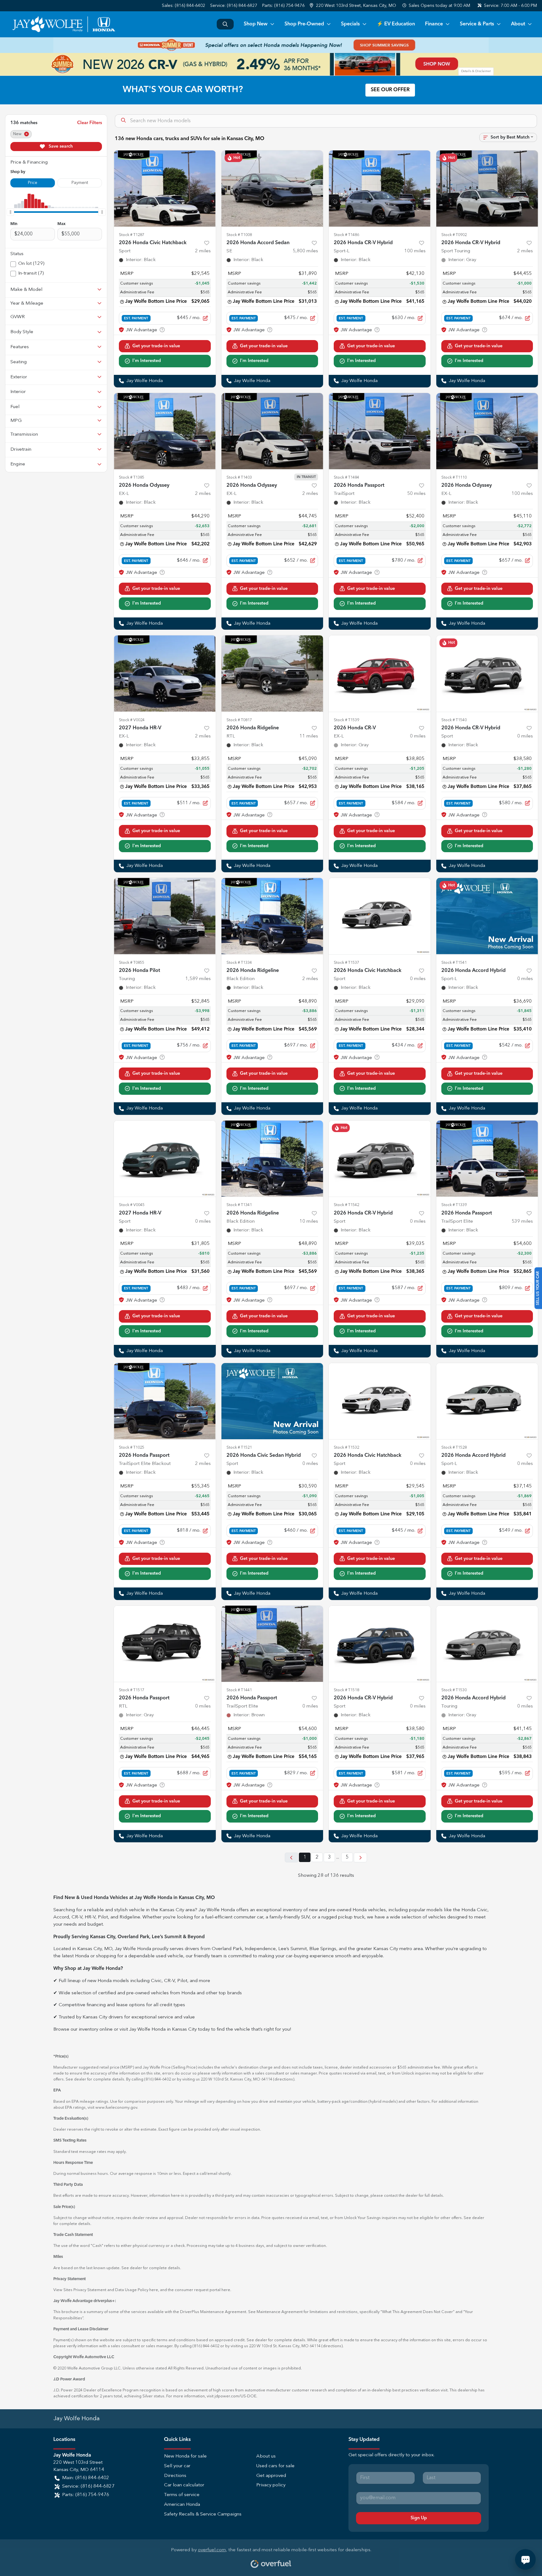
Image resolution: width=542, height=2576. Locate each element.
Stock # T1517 (132, 1690)
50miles (416, 494)
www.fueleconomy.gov (116, 2108)
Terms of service (182, 2495)
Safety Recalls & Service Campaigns (203, 2514)
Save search (60, 146)
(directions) (284, 2079)
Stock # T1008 (239, 235)
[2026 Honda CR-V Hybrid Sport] (487, 673)
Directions (175, 2476)
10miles (309, 1222)
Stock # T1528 (454, 1448)
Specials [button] (350, 24)
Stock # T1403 (239, 477)
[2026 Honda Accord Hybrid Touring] (487, 1644)
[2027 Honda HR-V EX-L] (165, 673)
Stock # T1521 (239, 1448)
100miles (415, 251)
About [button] (518, 24)
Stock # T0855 (132, 963)
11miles (309, 736)
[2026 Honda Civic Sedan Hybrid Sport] (272, 1401)
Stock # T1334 (239, 963)
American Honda (182, 2505)
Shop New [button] (256, 24)
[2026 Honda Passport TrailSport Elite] (487, 1159)
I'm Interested (147, 361)
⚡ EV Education (396, 24)
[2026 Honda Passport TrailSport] (380, 431)
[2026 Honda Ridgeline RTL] (272, 673)
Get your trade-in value (156, 346)
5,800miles (305, 251)
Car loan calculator (184, 2485)
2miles (203, 251)
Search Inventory (225, 24)
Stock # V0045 (132, 1205)
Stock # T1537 (346, 963)
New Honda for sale (185, 2456)
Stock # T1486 (346, 235)
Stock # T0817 (239, 720)
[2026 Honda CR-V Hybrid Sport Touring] (487, 189)
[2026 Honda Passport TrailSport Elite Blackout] (165, 1401)
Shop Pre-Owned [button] (304, 24)
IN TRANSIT (306, 477)
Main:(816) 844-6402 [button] (86, 2478)
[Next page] (360, 1857)
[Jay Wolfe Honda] (64, 24)
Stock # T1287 (132, 235)
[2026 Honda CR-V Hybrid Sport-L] (380, 189)
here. (226, 2290)
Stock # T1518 (346, 1690)
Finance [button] (434, 24)
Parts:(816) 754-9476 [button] (86, 2495)
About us (266, 2456)
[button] (353, 6)
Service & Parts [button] (477, 24)
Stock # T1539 (346, 720)
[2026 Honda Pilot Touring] (165, 916)
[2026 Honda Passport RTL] (165, 1644)
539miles (522, 1222)
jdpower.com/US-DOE (235, 2396)
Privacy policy (271, 2485)
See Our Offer (390, 90)
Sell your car (177, 2466)
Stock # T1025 (132, 1448)
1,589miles (198, 979)
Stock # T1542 (346, 1205)
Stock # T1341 (239, 1205)
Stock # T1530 (454, 1690)
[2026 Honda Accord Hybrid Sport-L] (487, 916)
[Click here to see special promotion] (271, 45)
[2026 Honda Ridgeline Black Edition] (272, 916)
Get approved (271, 2476)
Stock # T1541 (454, 963)
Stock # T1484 (346, 477)
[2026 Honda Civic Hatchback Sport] (165, 189)
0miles (418, 736)
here (154, 2290)
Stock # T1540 (454, 720)
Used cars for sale (275, 2466)
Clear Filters (90, 123)
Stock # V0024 (132, 720)
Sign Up (419, 2518)
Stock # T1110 (454, 477)
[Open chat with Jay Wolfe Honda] (525, 2559)
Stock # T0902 (454, 235)
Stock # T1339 (454, 1205)
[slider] (10, 212)
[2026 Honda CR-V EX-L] (380, 673)
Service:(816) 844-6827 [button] (88, 2487)
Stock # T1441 (239, 1690)
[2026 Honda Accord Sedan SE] (272, 189)
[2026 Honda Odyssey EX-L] (165, 431)
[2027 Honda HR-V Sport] (165, 1159)
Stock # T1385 (132, 477)
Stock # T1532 (346, 1448)
